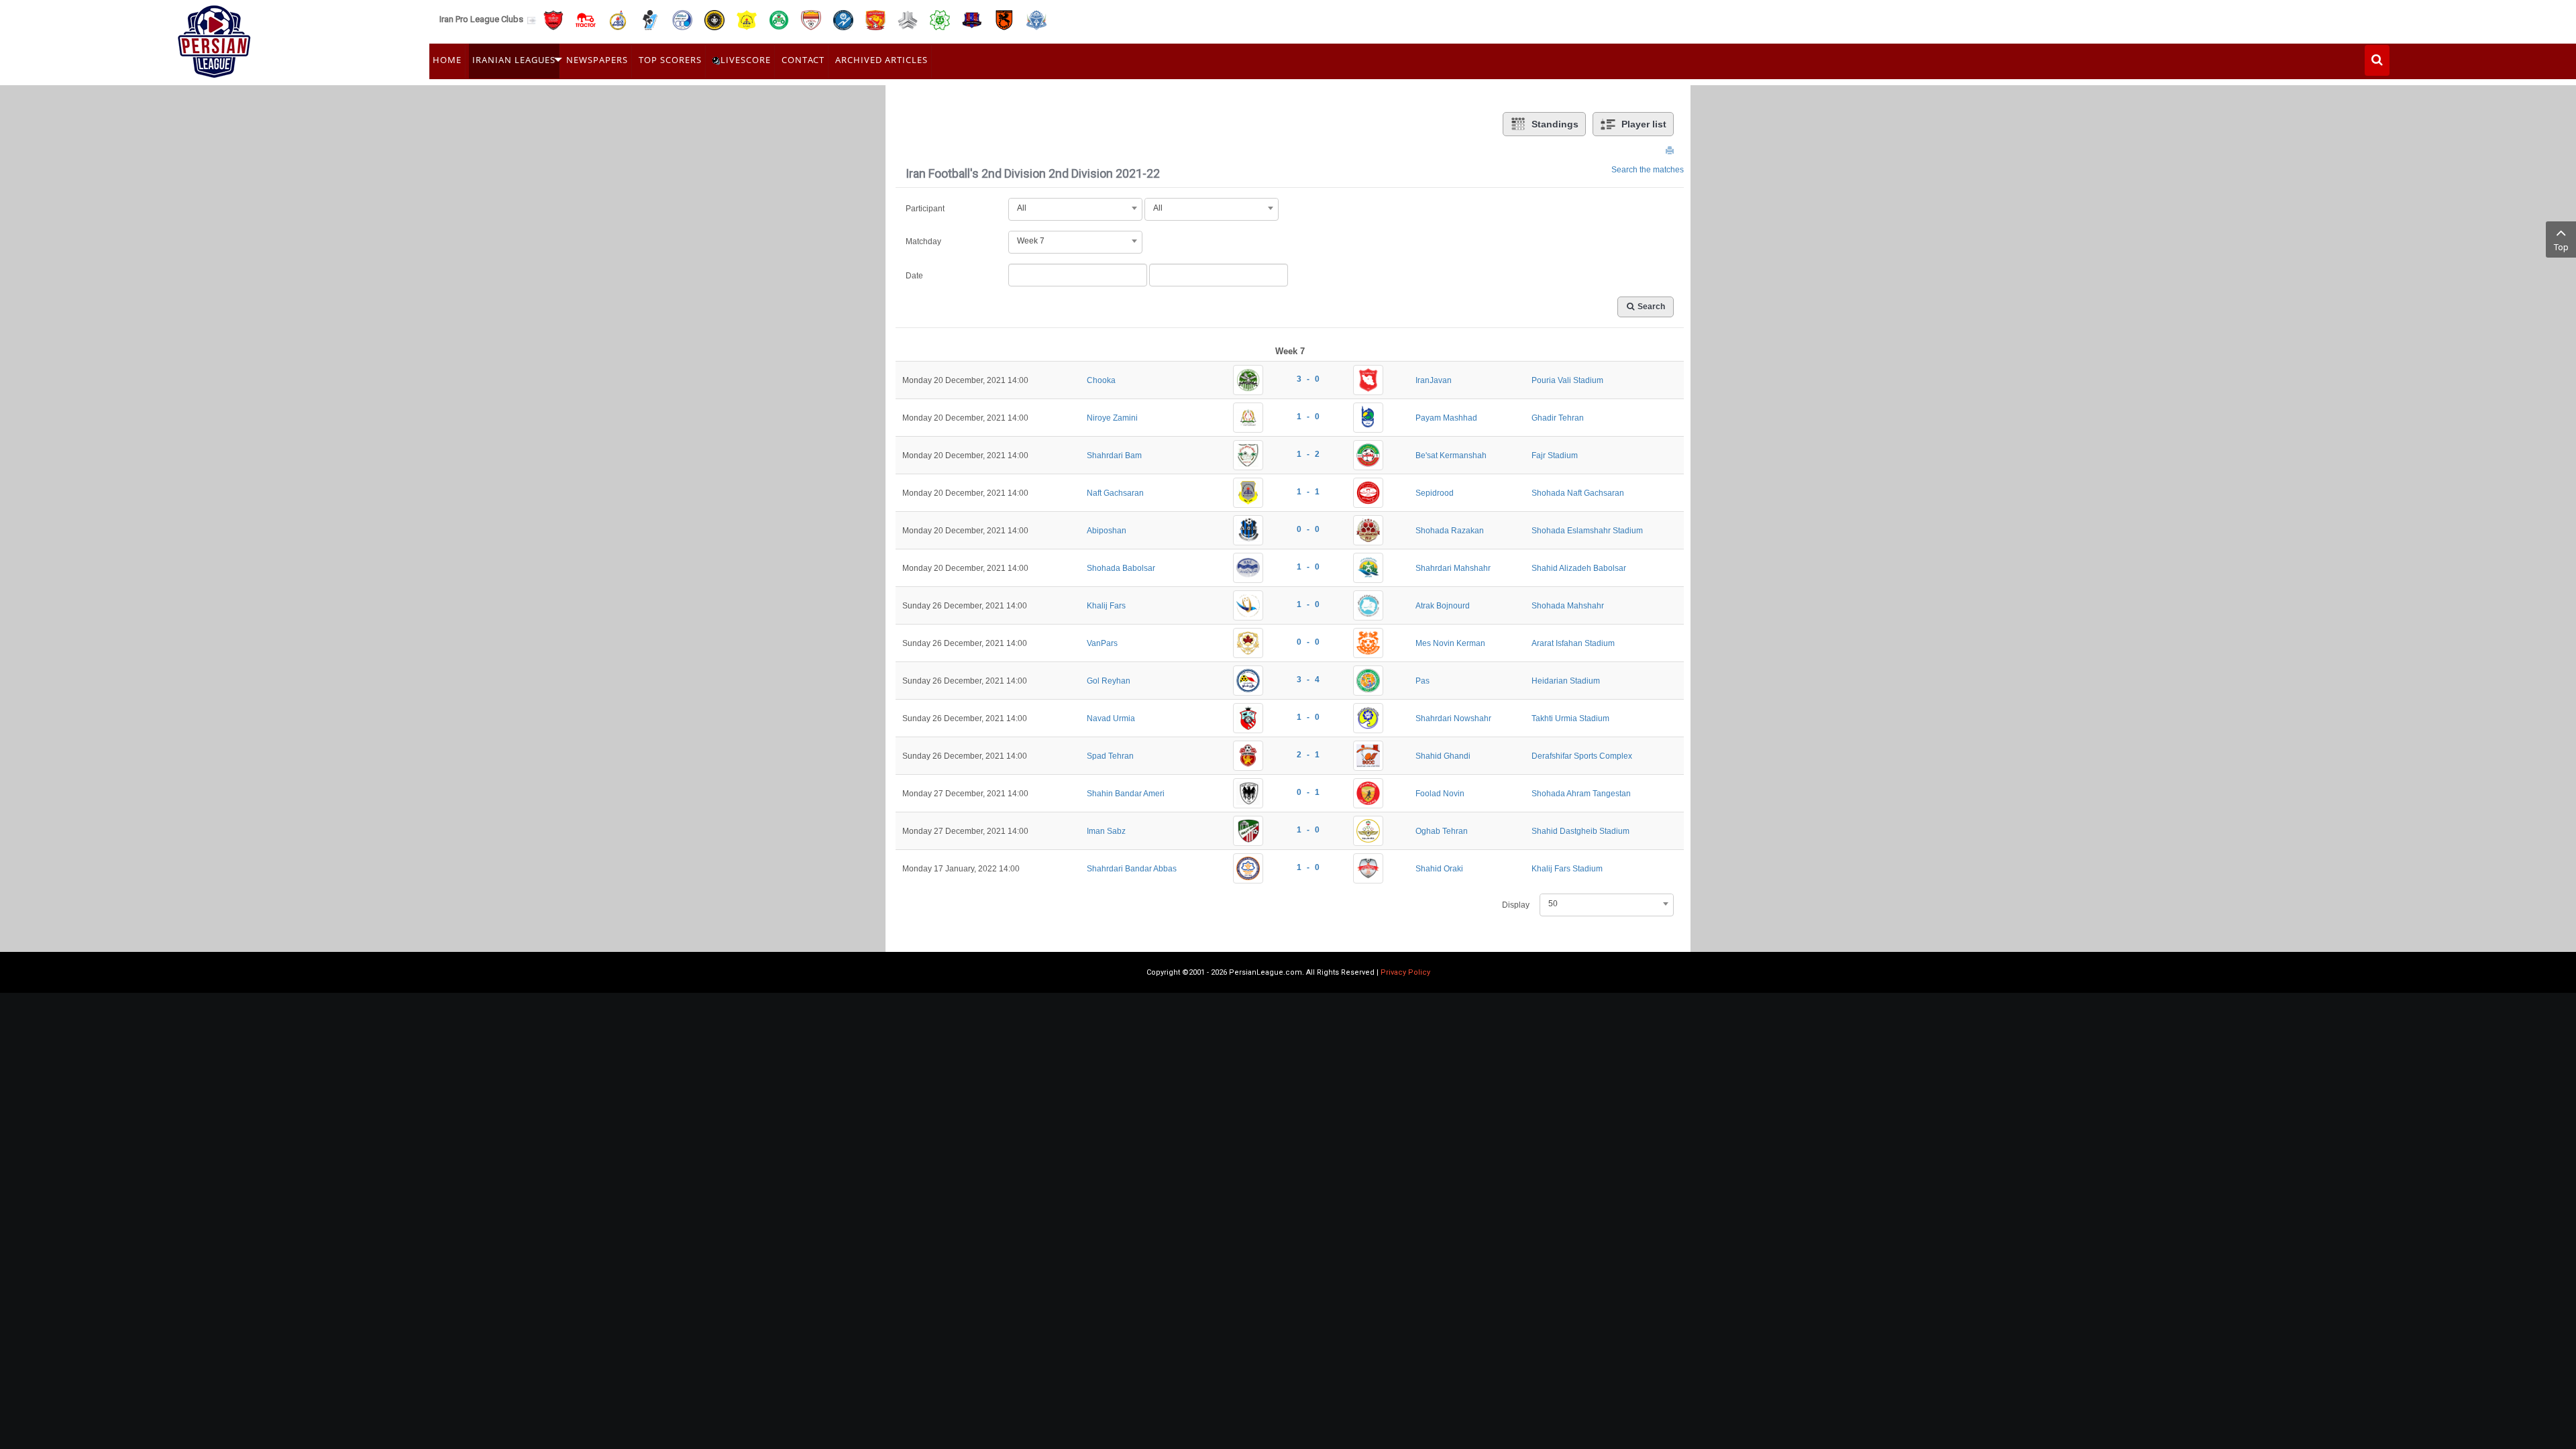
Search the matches (1648, 170)
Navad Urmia (1111, 718)
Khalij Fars (1106, 606)
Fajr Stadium (1555, 455)
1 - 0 (1308, 417)
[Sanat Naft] (747, 19)
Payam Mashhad (1446, 418)
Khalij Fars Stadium (1567, 869)
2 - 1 (1308, 755)
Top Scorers (670, 60)
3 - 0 (1308, 379)
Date (914, 276)
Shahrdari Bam (1114, 455)
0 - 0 (1308, 529)
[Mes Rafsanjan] (1004, 19)
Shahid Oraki (1439, 869)
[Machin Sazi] (940, 19)
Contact (803, 60)
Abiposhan (1107, 531)
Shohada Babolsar (1121, 568)
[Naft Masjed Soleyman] (618, 19)
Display (1516, 905)
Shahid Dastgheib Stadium (1580, 831)
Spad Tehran (1110, 756)
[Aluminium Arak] (1036, 19)
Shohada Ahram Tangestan (1581, 794)
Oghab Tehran (1442, 831)
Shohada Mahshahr (1568, 606)
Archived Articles (881, 60)
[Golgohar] (843, 19)
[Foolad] (811, 19)
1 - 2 (1308, 454)
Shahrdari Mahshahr (1453, 568)
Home (447, 60)
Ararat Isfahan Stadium (1573, 643)
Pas (1423, 681)
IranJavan (1434, 380)
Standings (1555, 124)
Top (2561, 247)
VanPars (1102, 643)
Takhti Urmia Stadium (1570, 718)
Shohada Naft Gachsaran (1578, 493)
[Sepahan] (714, 19)
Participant (925, 209)
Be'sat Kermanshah (1451, 455)
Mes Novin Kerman (1450, 643)
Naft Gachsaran (1115, 493)
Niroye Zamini (1112, 418)
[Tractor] (586, 19)
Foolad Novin (1440, 794)
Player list (1644, 124)
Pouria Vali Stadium (1567, 380)
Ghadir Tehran (1558, 418)
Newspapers (597, 60)
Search (1651, 307)
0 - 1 (1308, 792)
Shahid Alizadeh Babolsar (1579, 568)
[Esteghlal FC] (682, 19)
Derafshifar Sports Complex (1582, 756)
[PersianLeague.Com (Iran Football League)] (214, 38)
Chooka (1101, 380)
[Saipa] (908, 19)
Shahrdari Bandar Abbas (1132, 869)
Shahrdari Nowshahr (1453, 718)
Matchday (923, 241)
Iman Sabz (1106, 831)
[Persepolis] (553, 19)
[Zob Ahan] (779, 19)
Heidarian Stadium (1566, 681)
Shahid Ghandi (1443, 756)
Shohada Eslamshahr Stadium (1587, 531)
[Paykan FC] (650, 19)
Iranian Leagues (514, 60)
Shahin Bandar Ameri (1126, 794)
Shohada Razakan (1450, 531)
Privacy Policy (1405, 972)
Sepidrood (1435, 493)
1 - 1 (1308, 492)
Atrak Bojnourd (1443, 606)
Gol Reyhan (1109, 681)
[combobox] (1075, 208)
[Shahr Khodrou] (875, 19)
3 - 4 (1308, 680)
